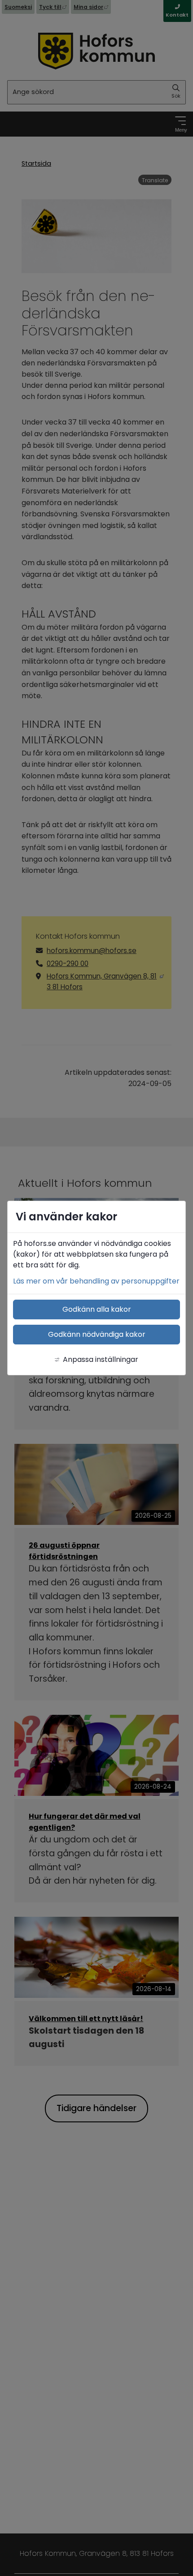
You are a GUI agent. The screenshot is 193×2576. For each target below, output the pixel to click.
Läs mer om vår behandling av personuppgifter (96, 1281)
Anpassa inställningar (101, 1359)
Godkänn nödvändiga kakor (97, 1334)
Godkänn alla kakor (97, 1309)
